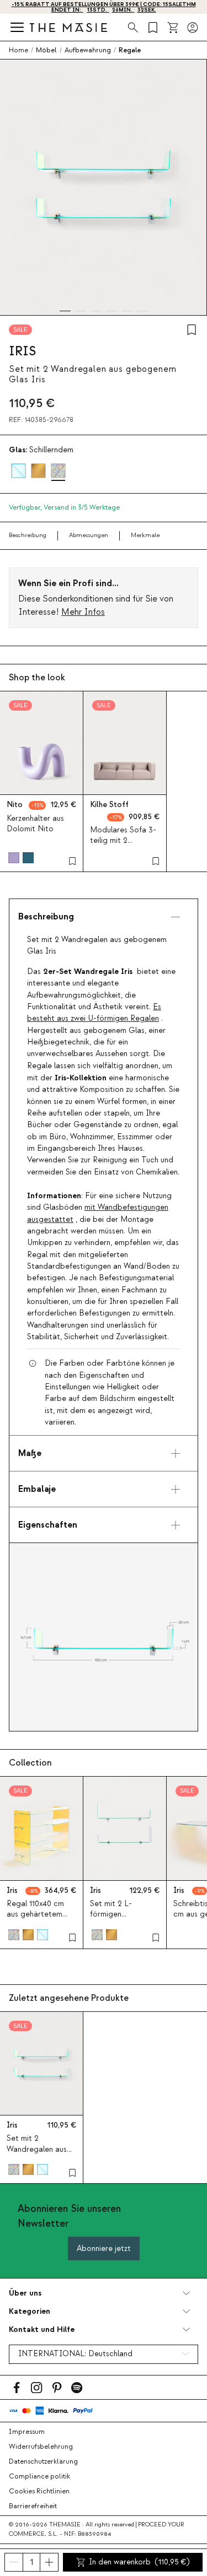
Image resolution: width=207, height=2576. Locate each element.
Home (18, 50)
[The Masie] (68, 27)
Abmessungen (89, 535)
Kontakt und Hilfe (42, 2329)
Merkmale (145, 535)
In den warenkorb (139, 2562)
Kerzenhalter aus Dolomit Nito (35, 824)
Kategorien (30, 2311)
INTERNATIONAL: (75, 2354)
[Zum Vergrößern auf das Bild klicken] (104, 1637)
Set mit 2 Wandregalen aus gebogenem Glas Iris (37, 2155)
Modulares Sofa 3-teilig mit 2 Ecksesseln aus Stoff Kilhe (123, 846)
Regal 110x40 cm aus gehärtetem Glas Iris (35, 1914)
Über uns (25, 2293)
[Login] (193, 28)
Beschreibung (28, 535)
